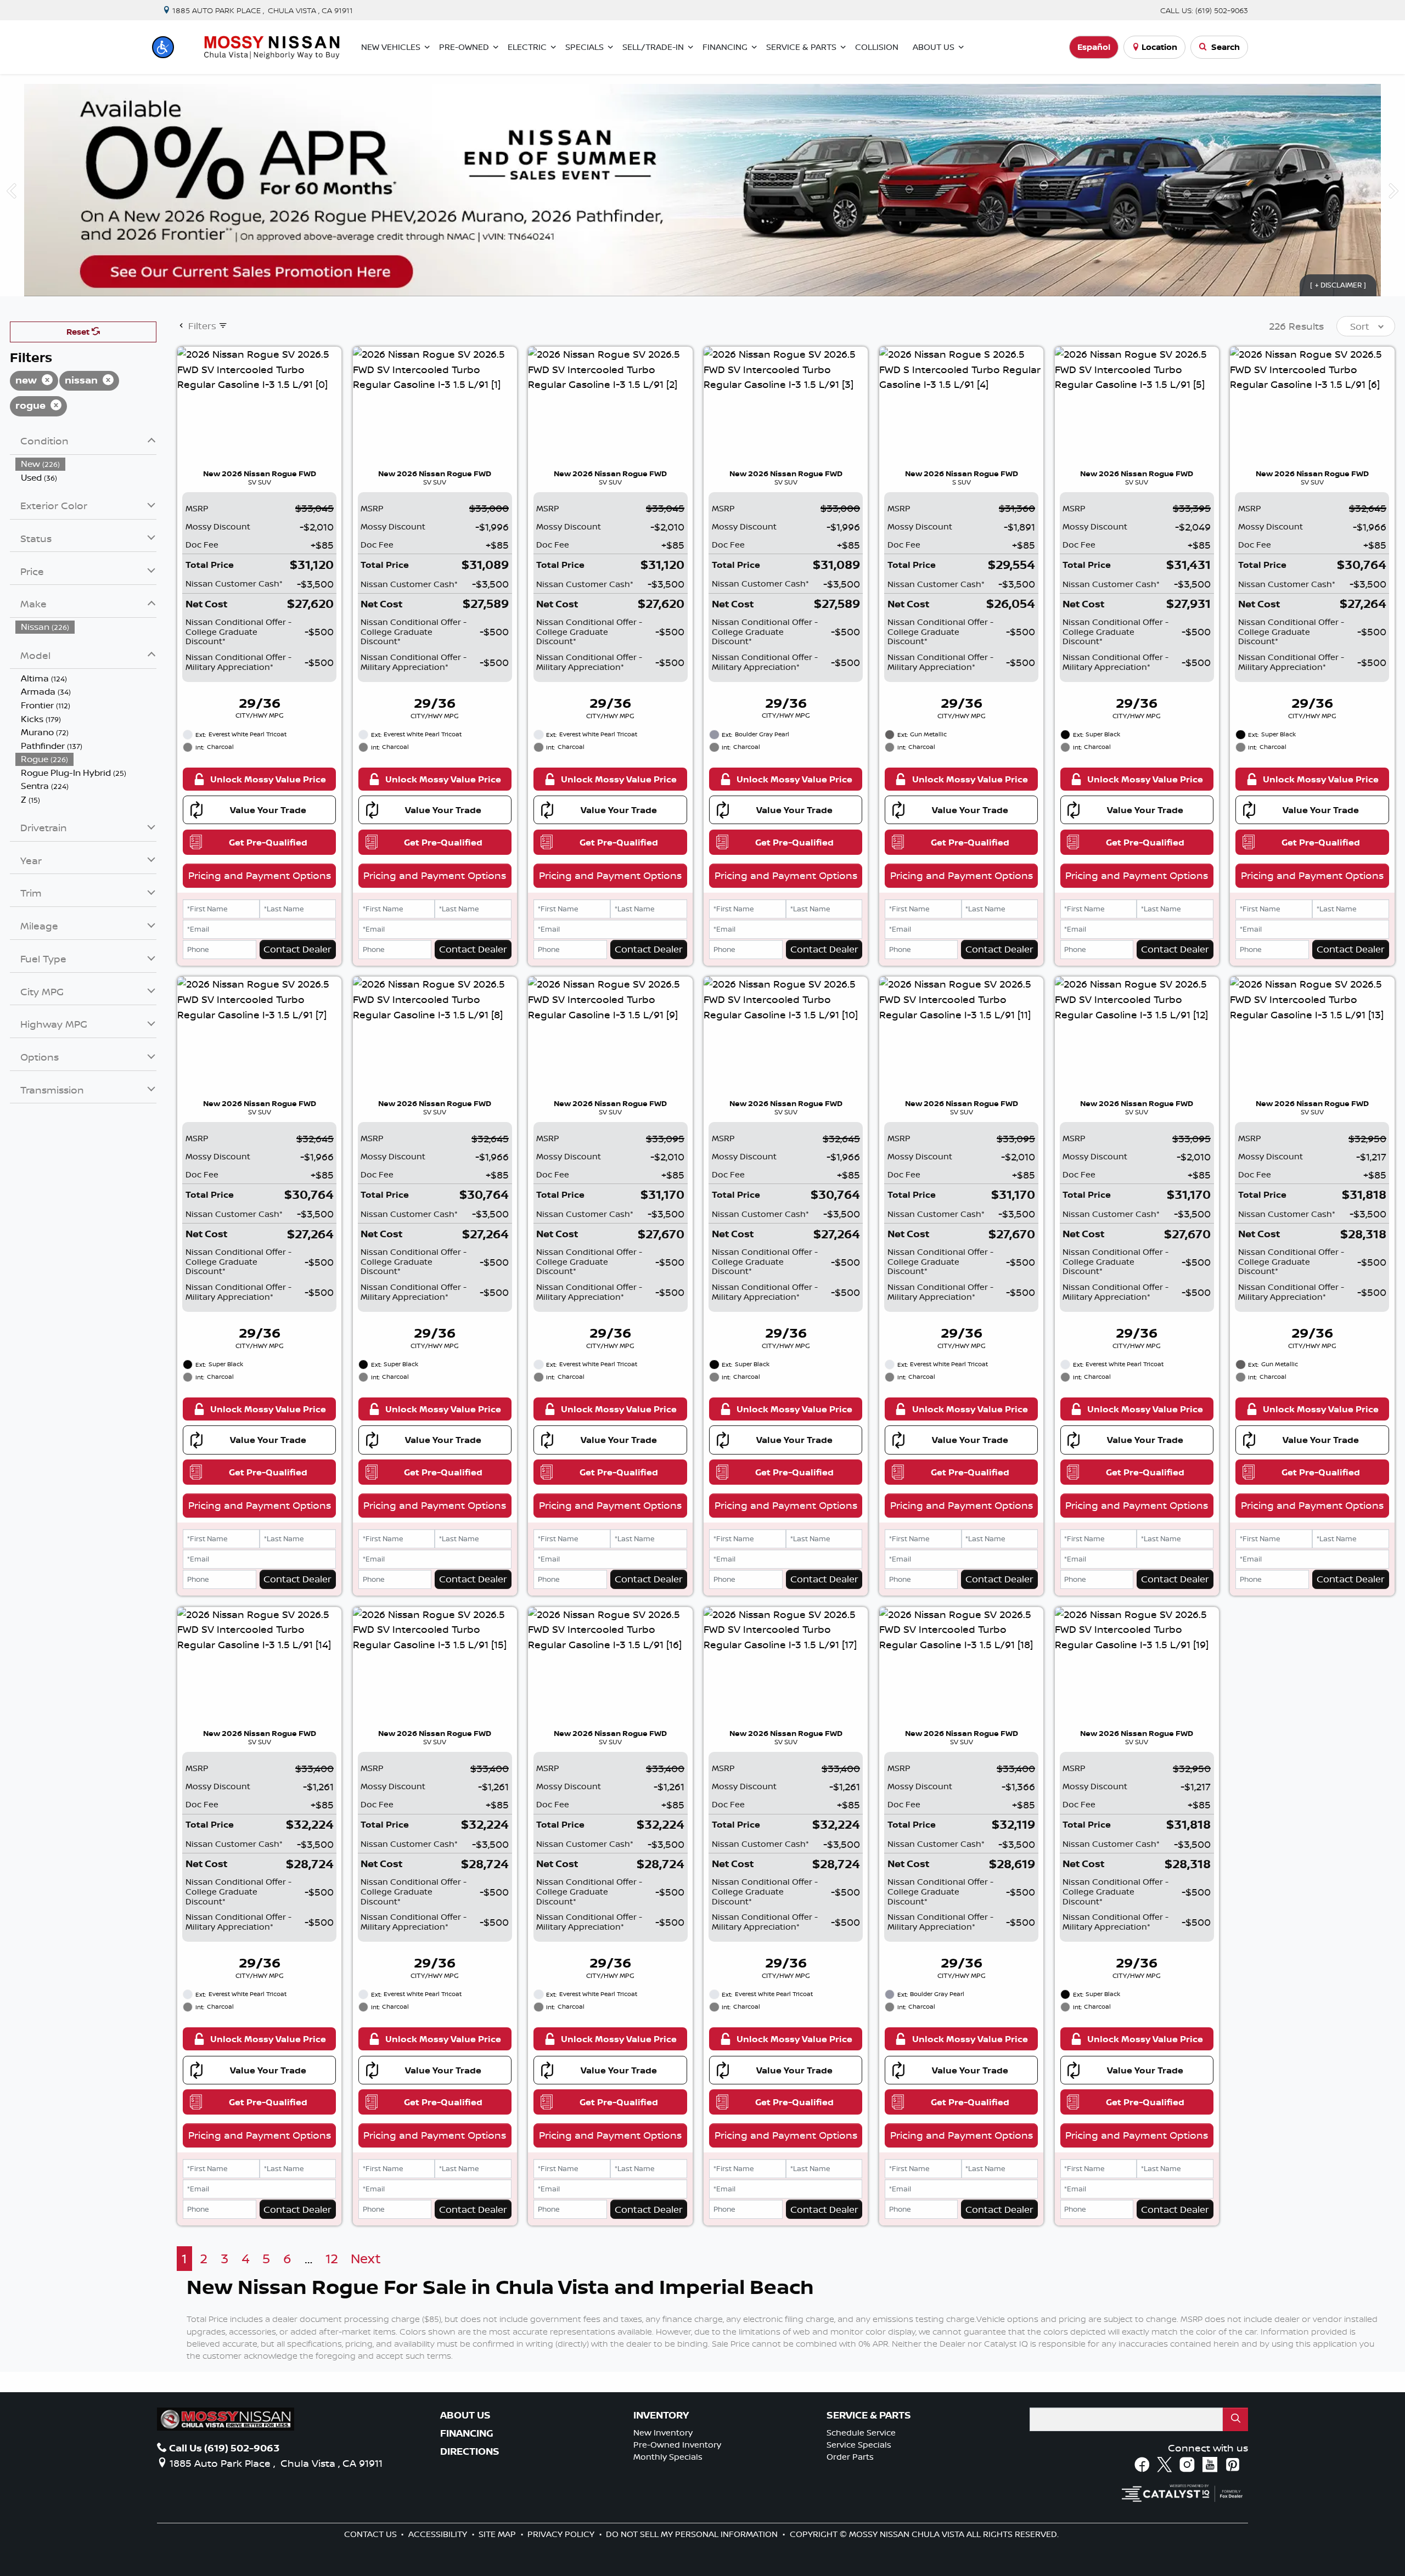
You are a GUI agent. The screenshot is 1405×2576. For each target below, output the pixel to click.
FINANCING (467, 2433)
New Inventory (663, 2433)
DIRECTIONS (470, 2451)
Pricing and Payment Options (260, 875)
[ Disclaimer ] (1338, 285)
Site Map (498, 2534)
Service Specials (859, 2445)
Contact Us (372, 2534)
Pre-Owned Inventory (677, 2445)
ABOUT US (465, 2415)
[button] (163, 47)
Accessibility (439, 2534)
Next (366, 2259)
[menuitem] (86, 464)
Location (1159, 47)
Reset (79, 332)
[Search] (1235, 2419)
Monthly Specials (668, 2457)
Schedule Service (861, 2433)
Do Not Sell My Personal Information (693, 2534)
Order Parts (850, 2457)
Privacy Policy (562, 2534)
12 (332, 2259)
